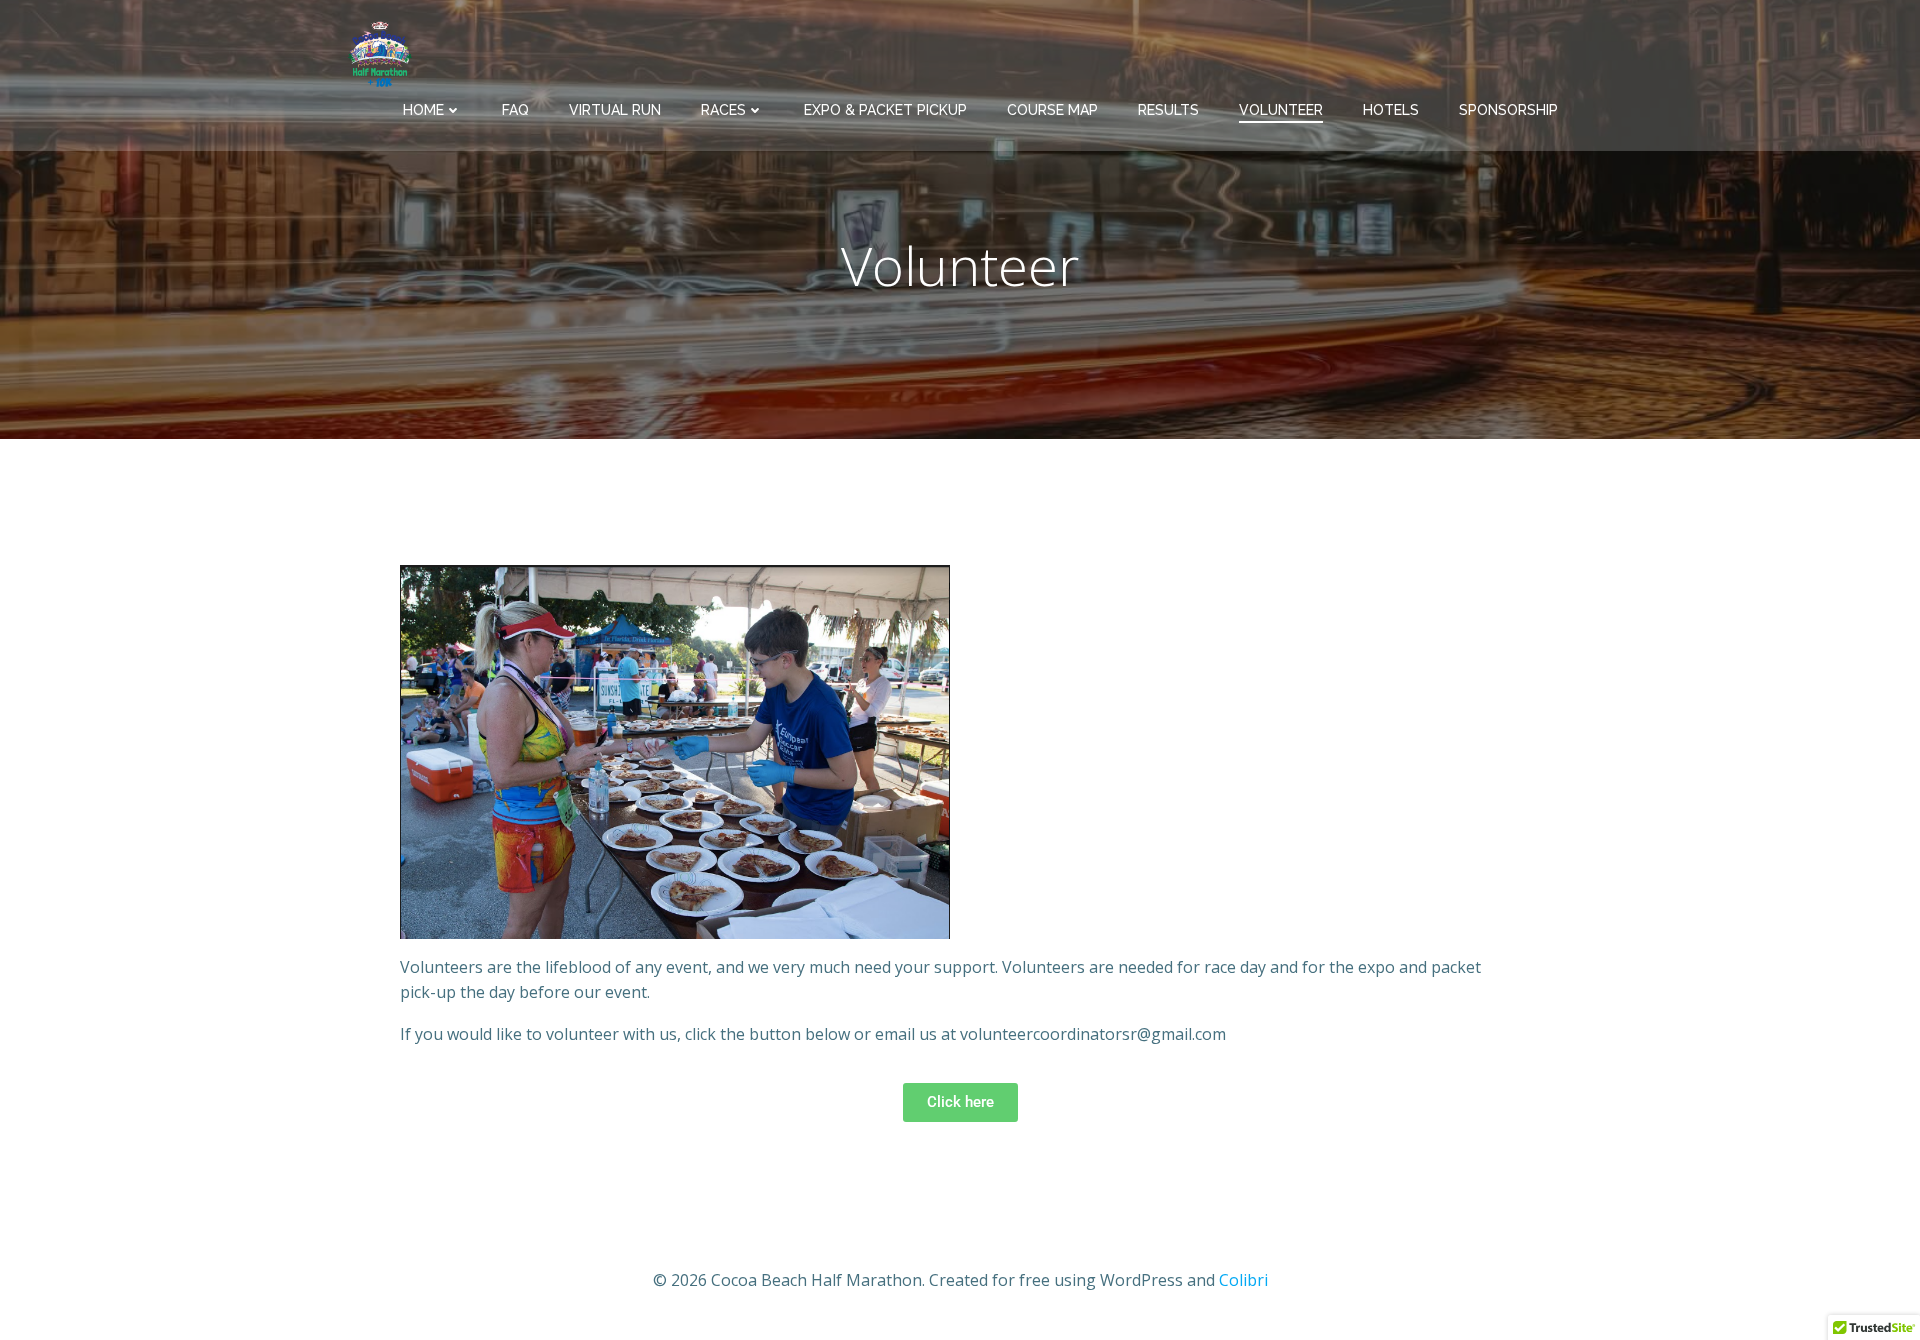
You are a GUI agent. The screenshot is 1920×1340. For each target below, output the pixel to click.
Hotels (1391, 110)
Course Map (1052, 110)
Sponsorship (1508, 110)
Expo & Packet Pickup (885, 110)
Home (423, 110)
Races (723, 110)
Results (1168, 110)
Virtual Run (615, 110)
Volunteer (1281, 110)
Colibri (1243, 1280)
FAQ (515, 110)
